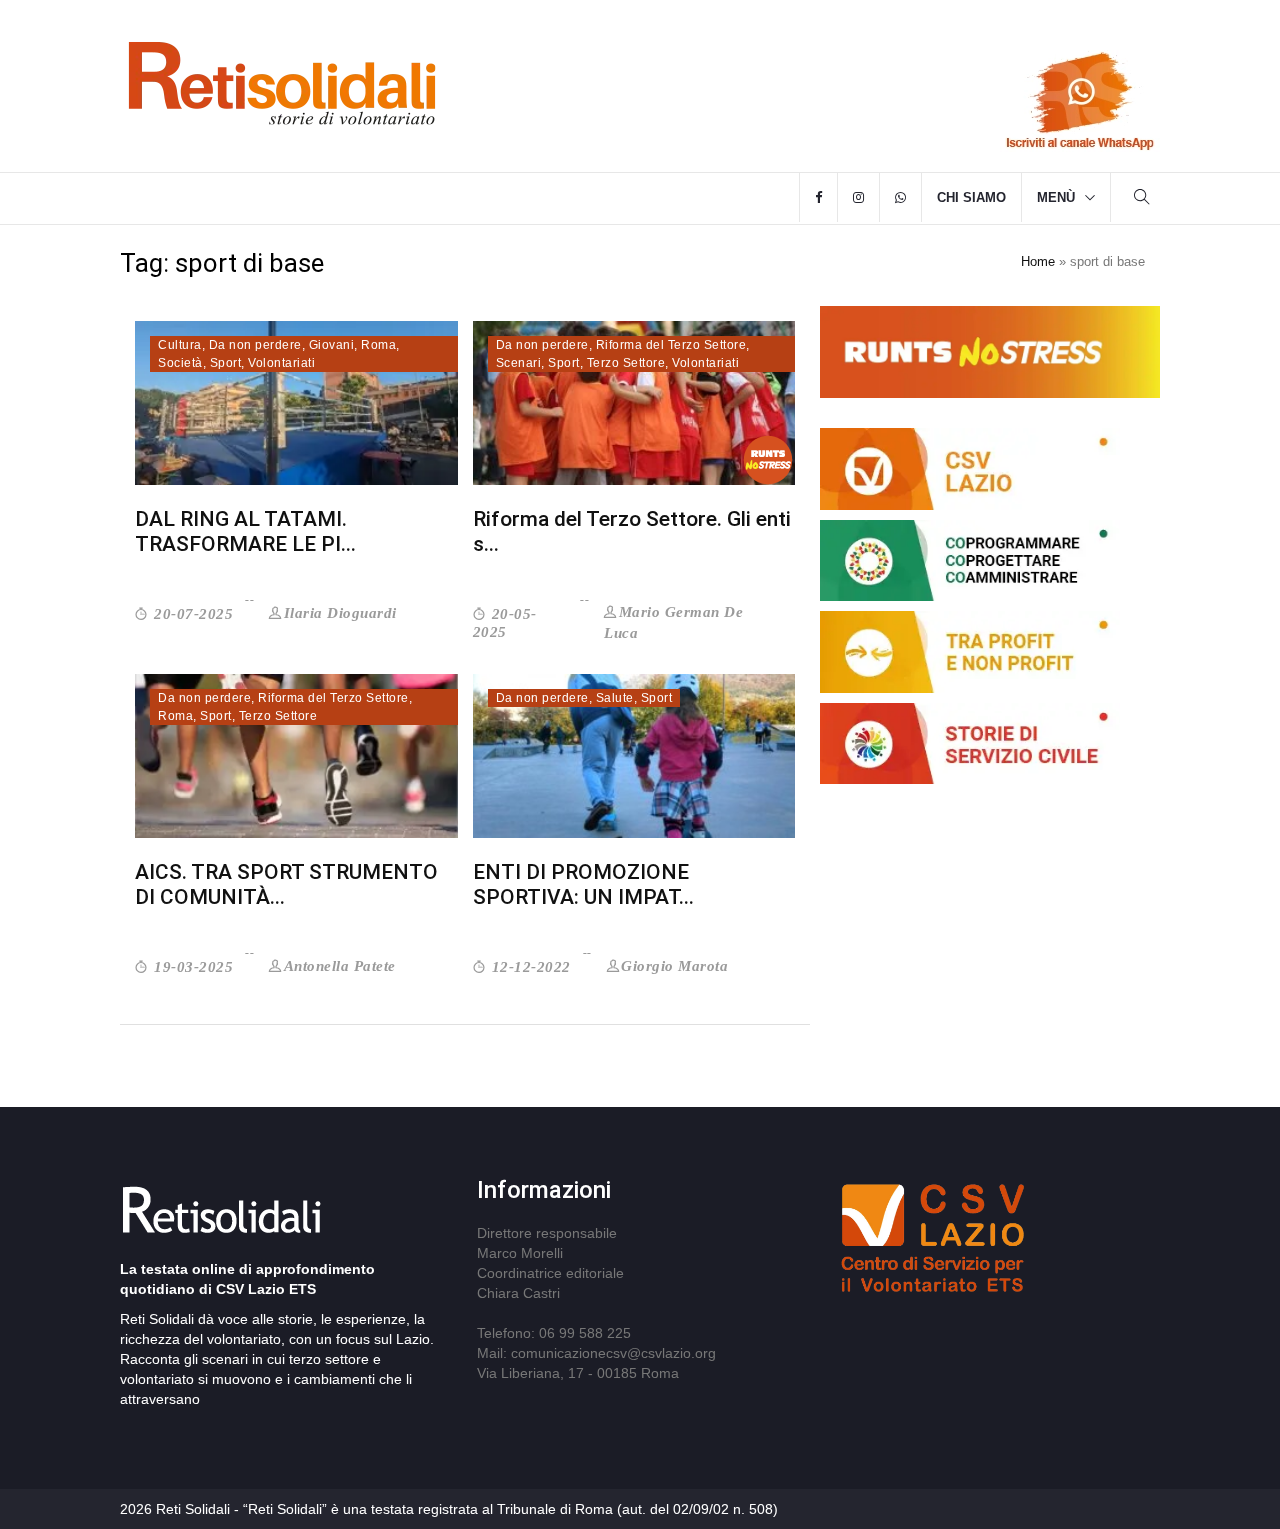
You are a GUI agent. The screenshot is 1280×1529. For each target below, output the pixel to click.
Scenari (519, 363)
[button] (1142, 199)
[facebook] (818, 198)
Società (180, 363)
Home (1038, 261)
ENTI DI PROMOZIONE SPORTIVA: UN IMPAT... (583, 884)
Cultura (180, 345)
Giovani (332, 345)
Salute (615, 698)
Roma (378, 345)
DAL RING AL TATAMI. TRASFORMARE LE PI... (245, 531)
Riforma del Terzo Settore (671, 345)
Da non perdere (255, 345)
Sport (226, 363)
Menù (1056, 197)
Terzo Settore (626, 363)
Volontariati (281, 363)
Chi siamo (971, 197)
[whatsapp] (900, 198)
